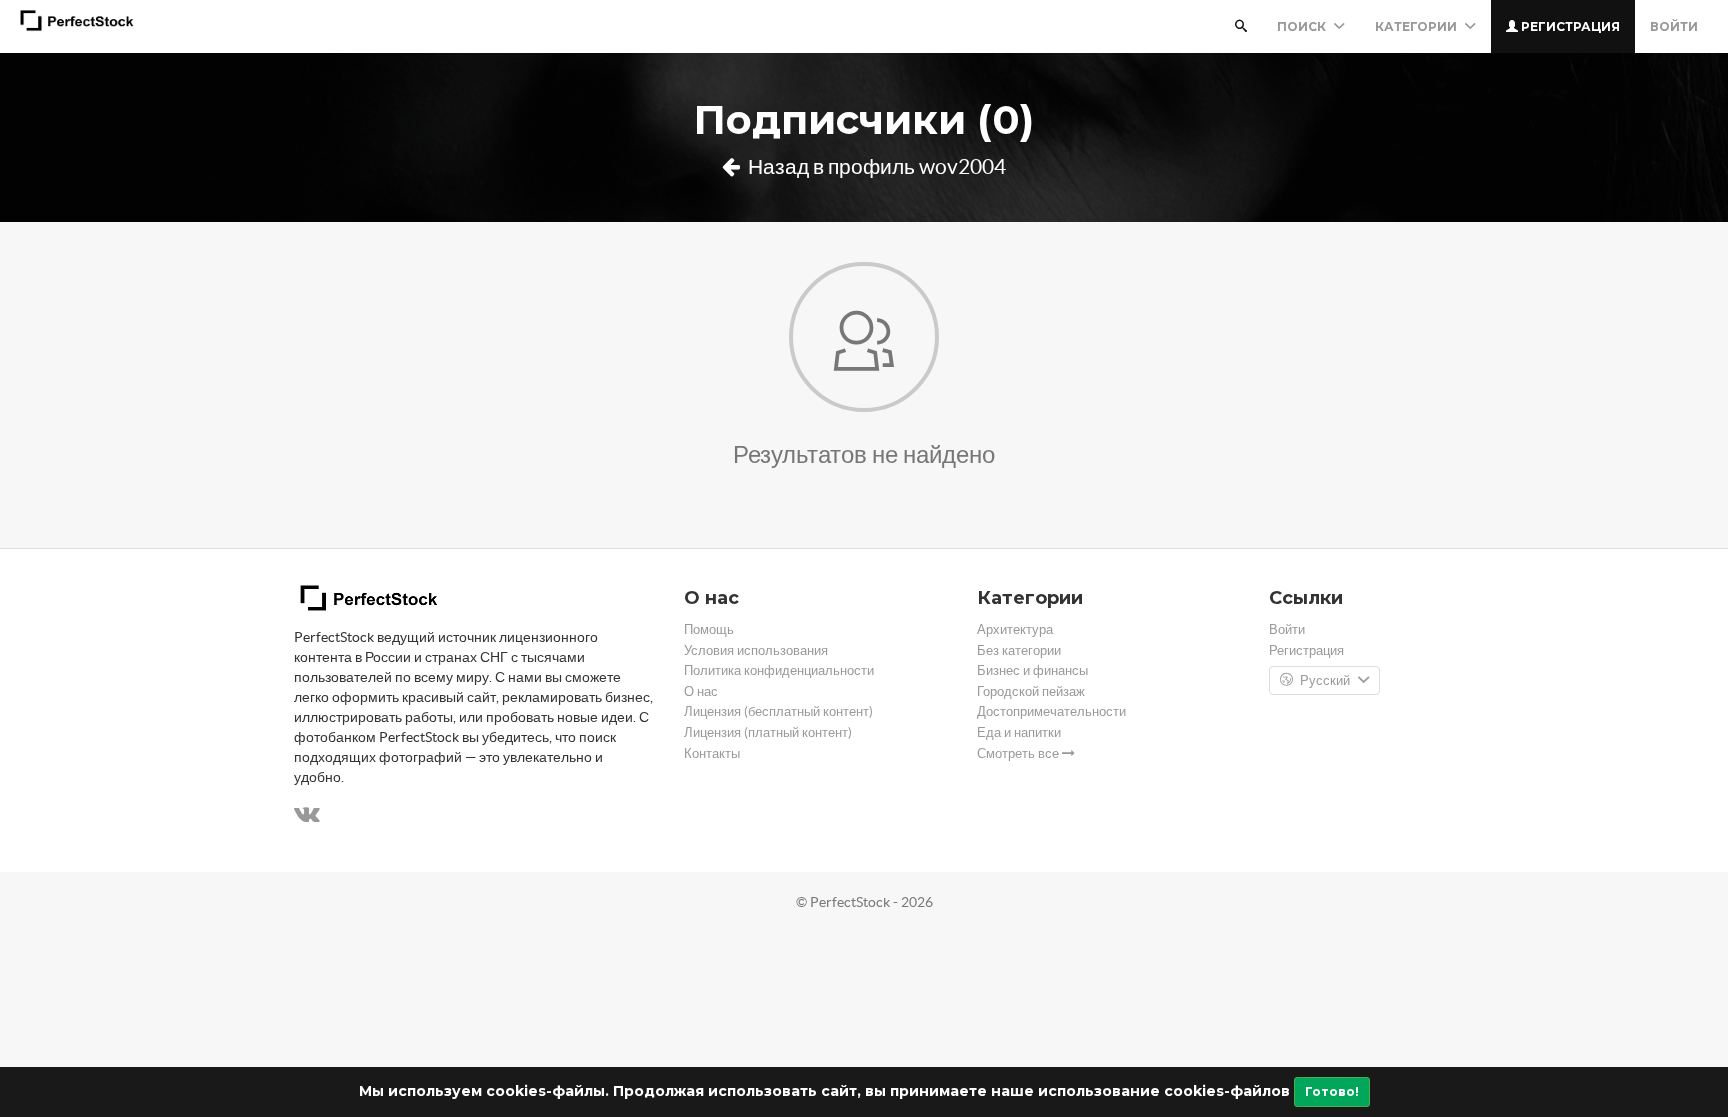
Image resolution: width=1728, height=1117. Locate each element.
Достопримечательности (1051, 711)
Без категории (1019, 650)
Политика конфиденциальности (779, 670)
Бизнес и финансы (1032, 670)
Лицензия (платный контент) (768, 732)
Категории (1417, 26)
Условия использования (756, 650)
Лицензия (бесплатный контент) (778, 711)
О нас (701, 691)
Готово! (1332, 1091)
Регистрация (1569, 26)
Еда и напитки (1019, 732)
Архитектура (1015, 629)
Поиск (1303, 26)
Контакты (712, 753)
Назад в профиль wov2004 (875, 166)
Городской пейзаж (1031, 691)
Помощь (709, 629)
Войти (1674, 26)
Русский (1325, 680)
